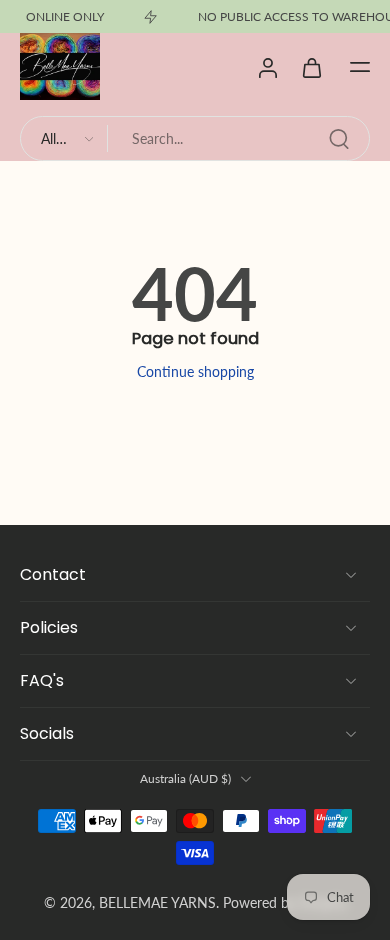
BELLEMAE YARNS (157, 902)
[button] (360, 67)
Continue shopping (195, 371)
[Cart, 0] (312, 67)
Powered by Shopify (285, 902)
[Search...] (339, 139)
